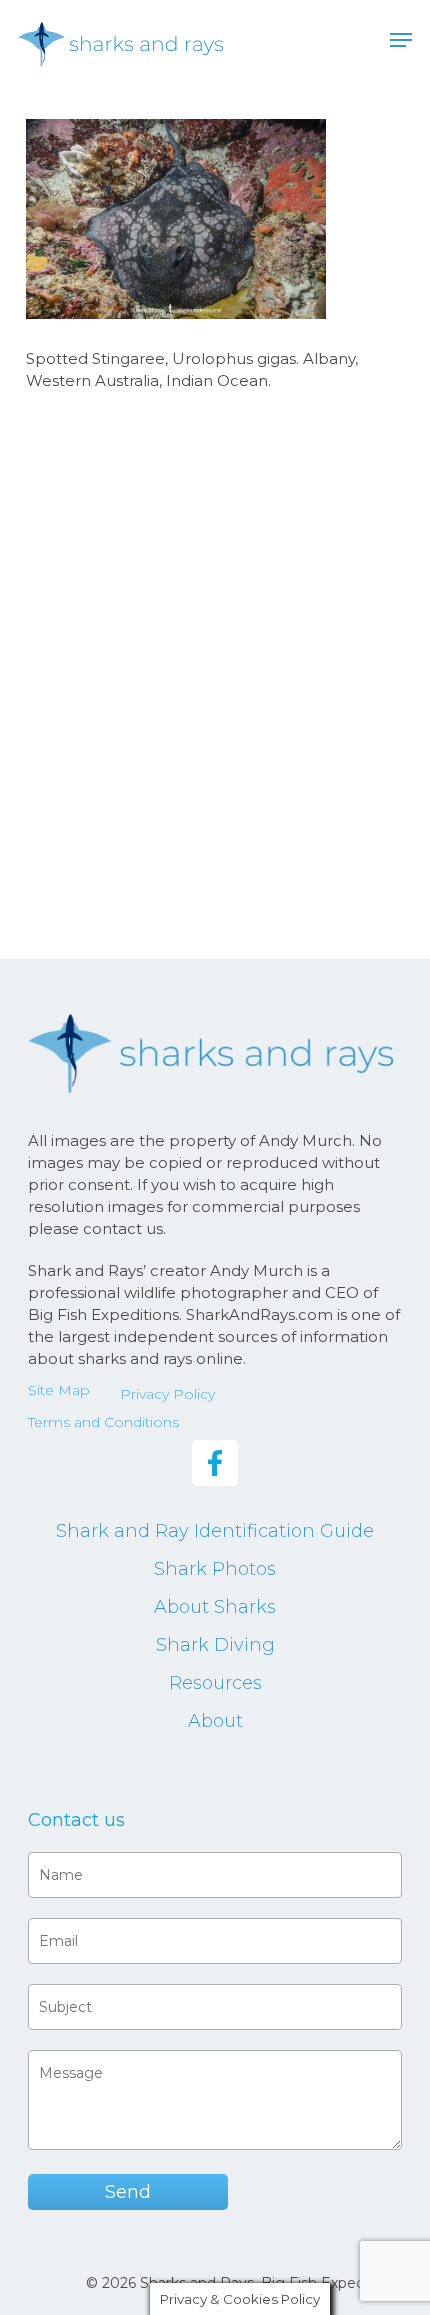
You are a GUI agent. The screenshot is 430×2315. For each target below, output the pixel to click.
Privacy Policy (167, 1394)
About (215, 1721)
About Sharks (215, 1607)
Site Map (59, 1390)
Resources (215, 1683)
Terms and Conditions (103, 1422)
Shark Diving (215, 1645)
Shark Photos (215, 1569)
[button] (401, 40)
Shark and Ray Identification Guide (215, 1531)
